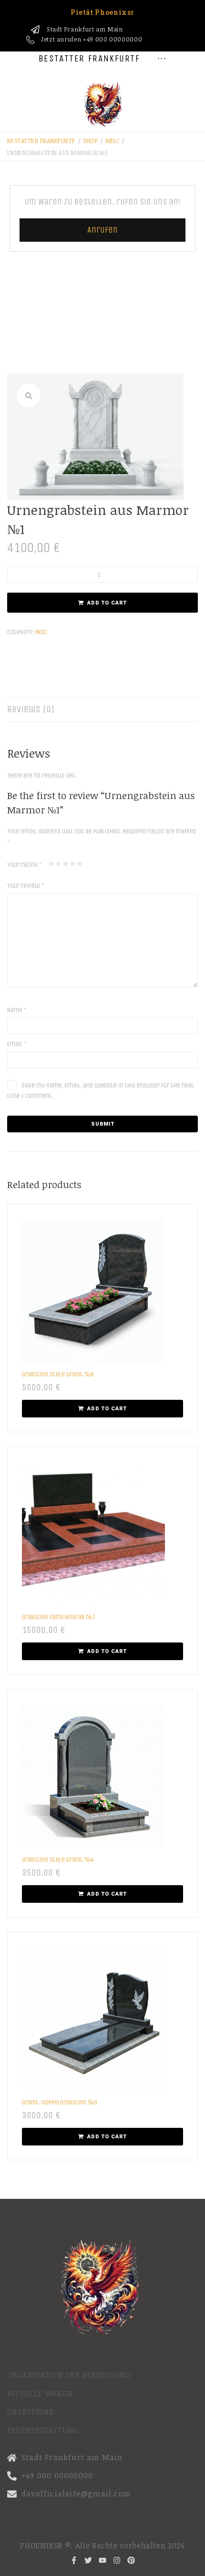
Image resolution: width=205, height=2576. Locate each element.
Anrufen (102, 230)
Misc (113, 141)
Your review (26, 886)
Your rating (24, 865)
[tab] (102, 709)
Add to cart (107, 603)
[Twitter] (88, 2560)
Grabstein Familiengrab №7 (59, 1617)
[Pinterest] (131, 2560)
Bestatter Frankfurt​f (41, 141)
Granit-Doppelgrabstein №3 (60, 2102)
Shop (90, 141)
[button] (29, 395)
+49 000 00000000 (113, 39)
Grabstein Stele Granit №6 (58, 1374)
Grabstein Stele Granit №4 (58, 1860)
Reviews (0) (31, 709)
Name (17, 1010)
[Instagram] (117, 2560)
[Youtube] (102, 2560)
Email (17, 1044)
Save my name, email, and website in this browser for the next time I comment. (101, 1091)
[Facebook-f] (74, 2560)
